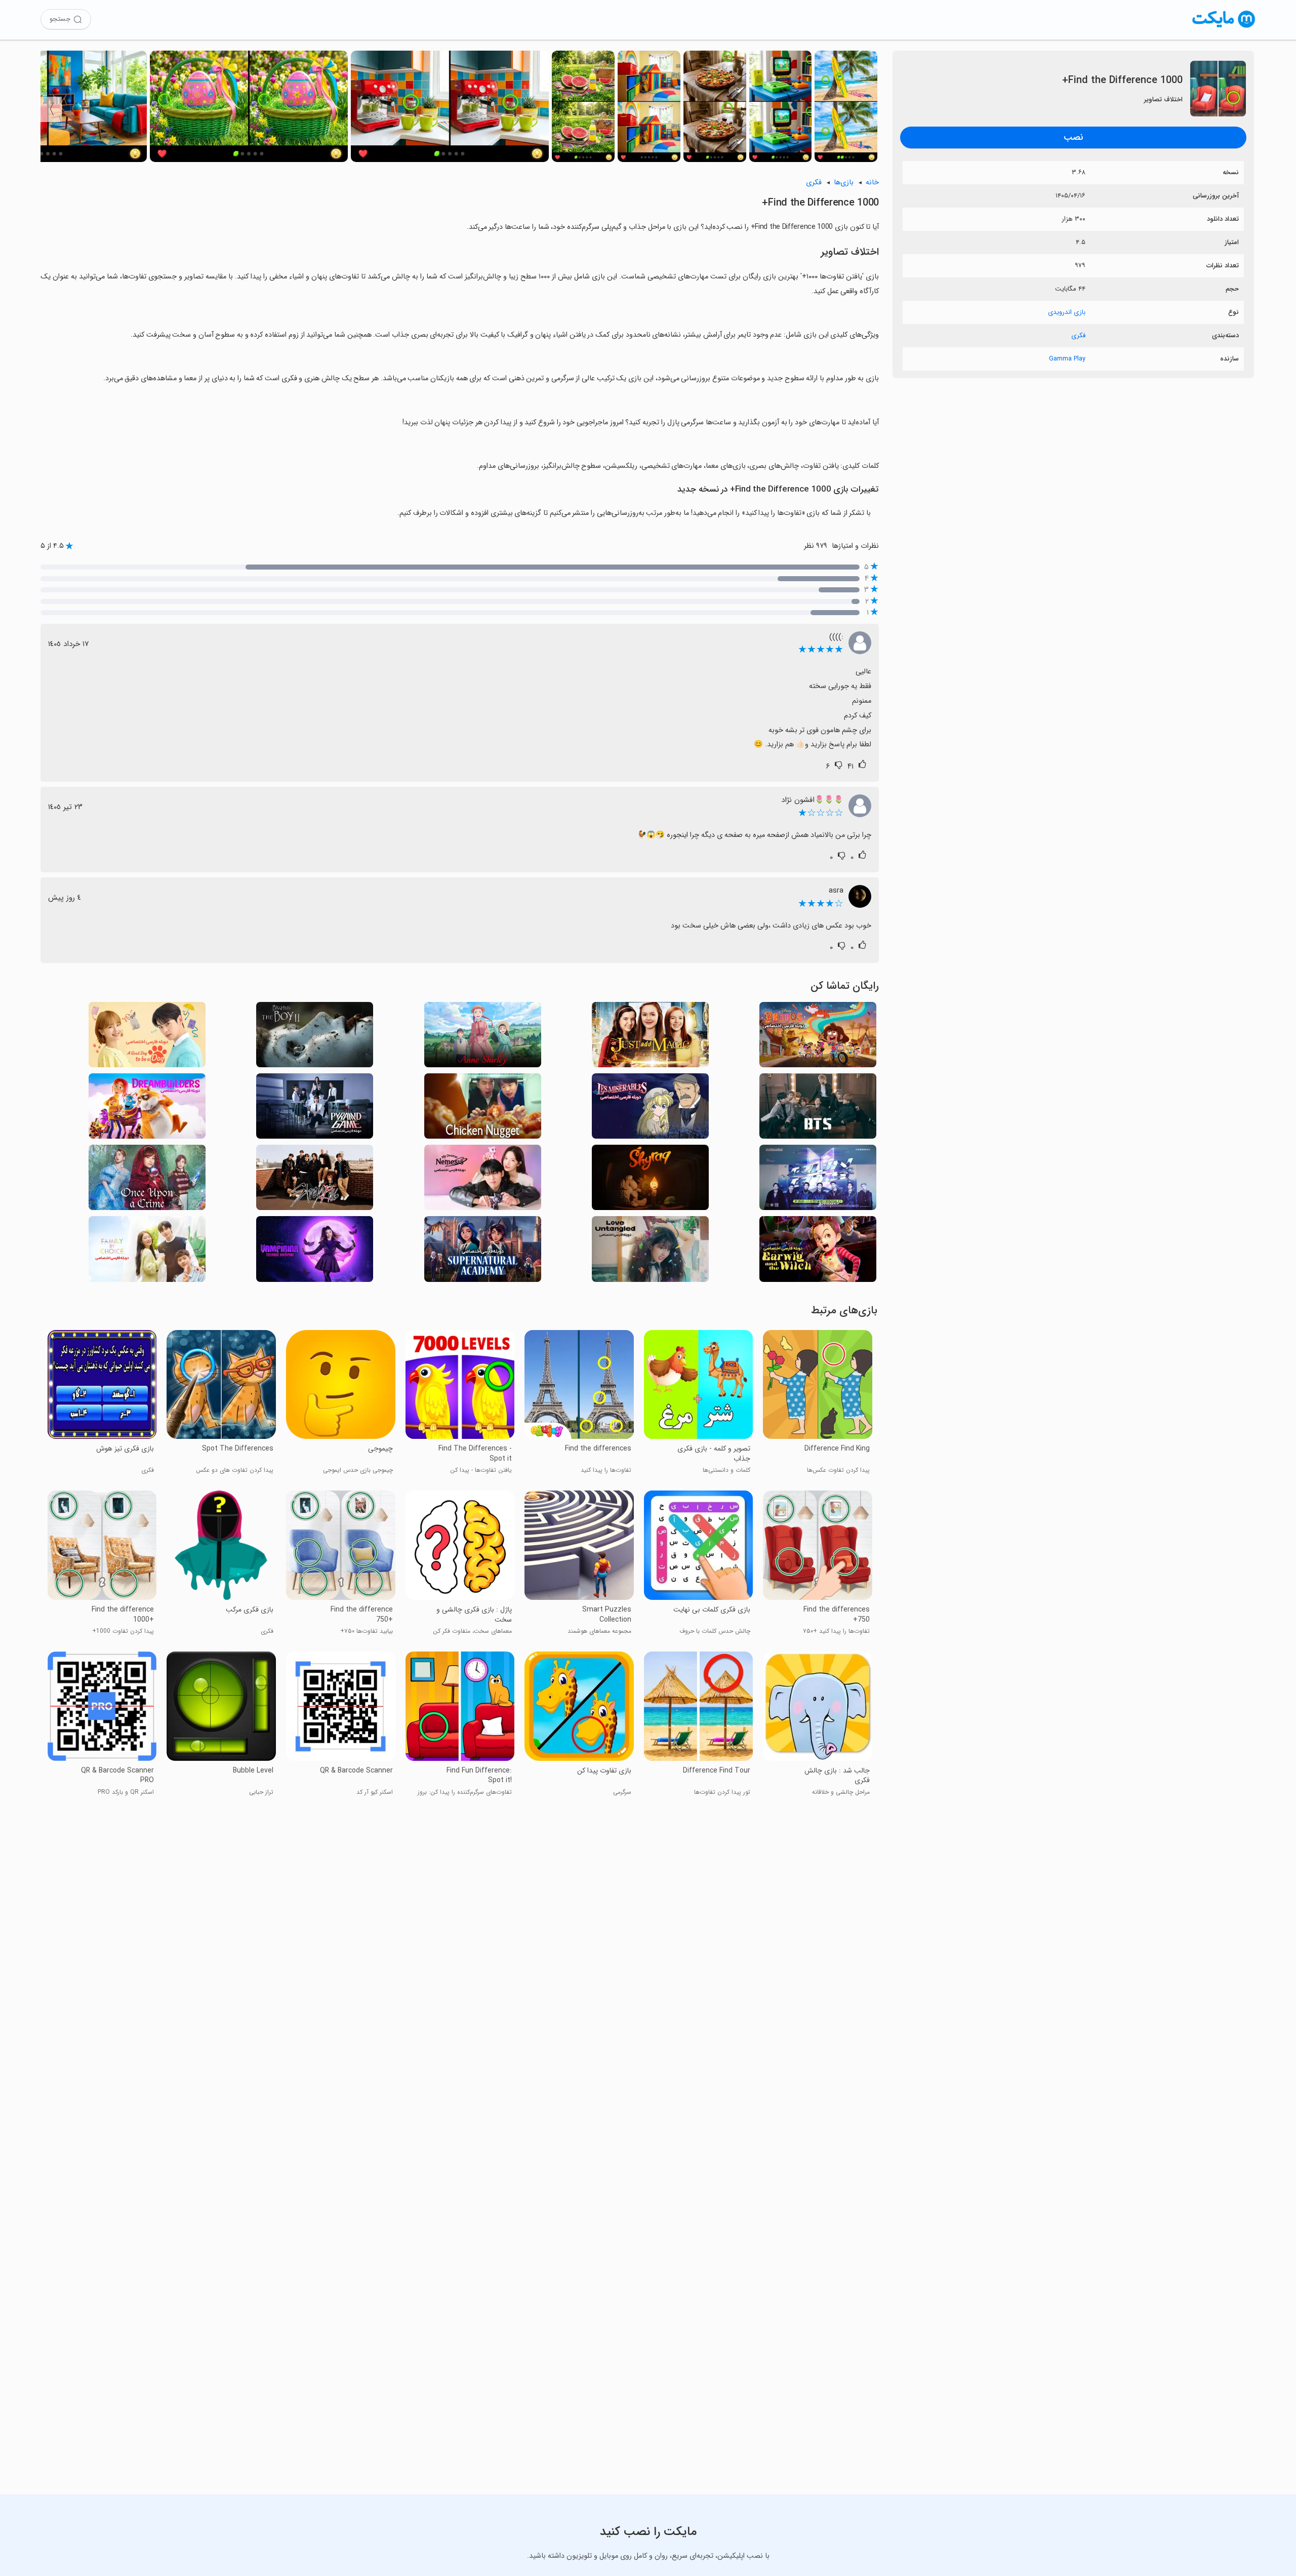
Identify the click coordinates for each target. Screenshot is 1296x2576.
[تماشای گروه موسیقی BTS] (818, 1109)
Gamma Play (1067, 359)
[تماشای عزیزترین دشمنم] (483, 1180)
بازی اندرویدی (1067, 312)
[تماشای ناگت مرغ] (483, 1109)
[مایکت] (1224, 28)
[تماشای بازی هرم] (315, 1109)
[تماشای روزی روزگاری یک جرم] (147, 1180)
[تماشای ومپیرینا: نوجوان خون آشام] (315, 1252)
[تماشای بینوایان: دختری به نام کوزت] (650, 1109)
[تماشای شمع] (650, 1180)
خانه (872, 183)
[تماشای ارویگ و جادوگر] (818, 1252)
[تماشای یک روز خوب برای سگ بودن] (147, 1038)
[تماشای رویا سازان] (147, 1109)
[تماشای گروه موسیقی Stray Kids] (315, 1180)
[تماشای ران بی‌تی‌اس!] (818, 1180)
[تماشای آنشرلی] (483, 1038)
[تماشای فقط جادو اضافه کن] (650, 1038)
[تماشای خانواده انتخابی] (147, 1252)
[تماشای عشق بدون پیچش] (650, 1252)
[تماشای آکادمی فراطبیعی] (483, 1252)
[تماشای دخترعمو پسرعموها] (818, 1038)
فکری (1078, 335)
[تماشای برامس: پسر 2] (315, 1038)
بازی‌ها (844, 183)
